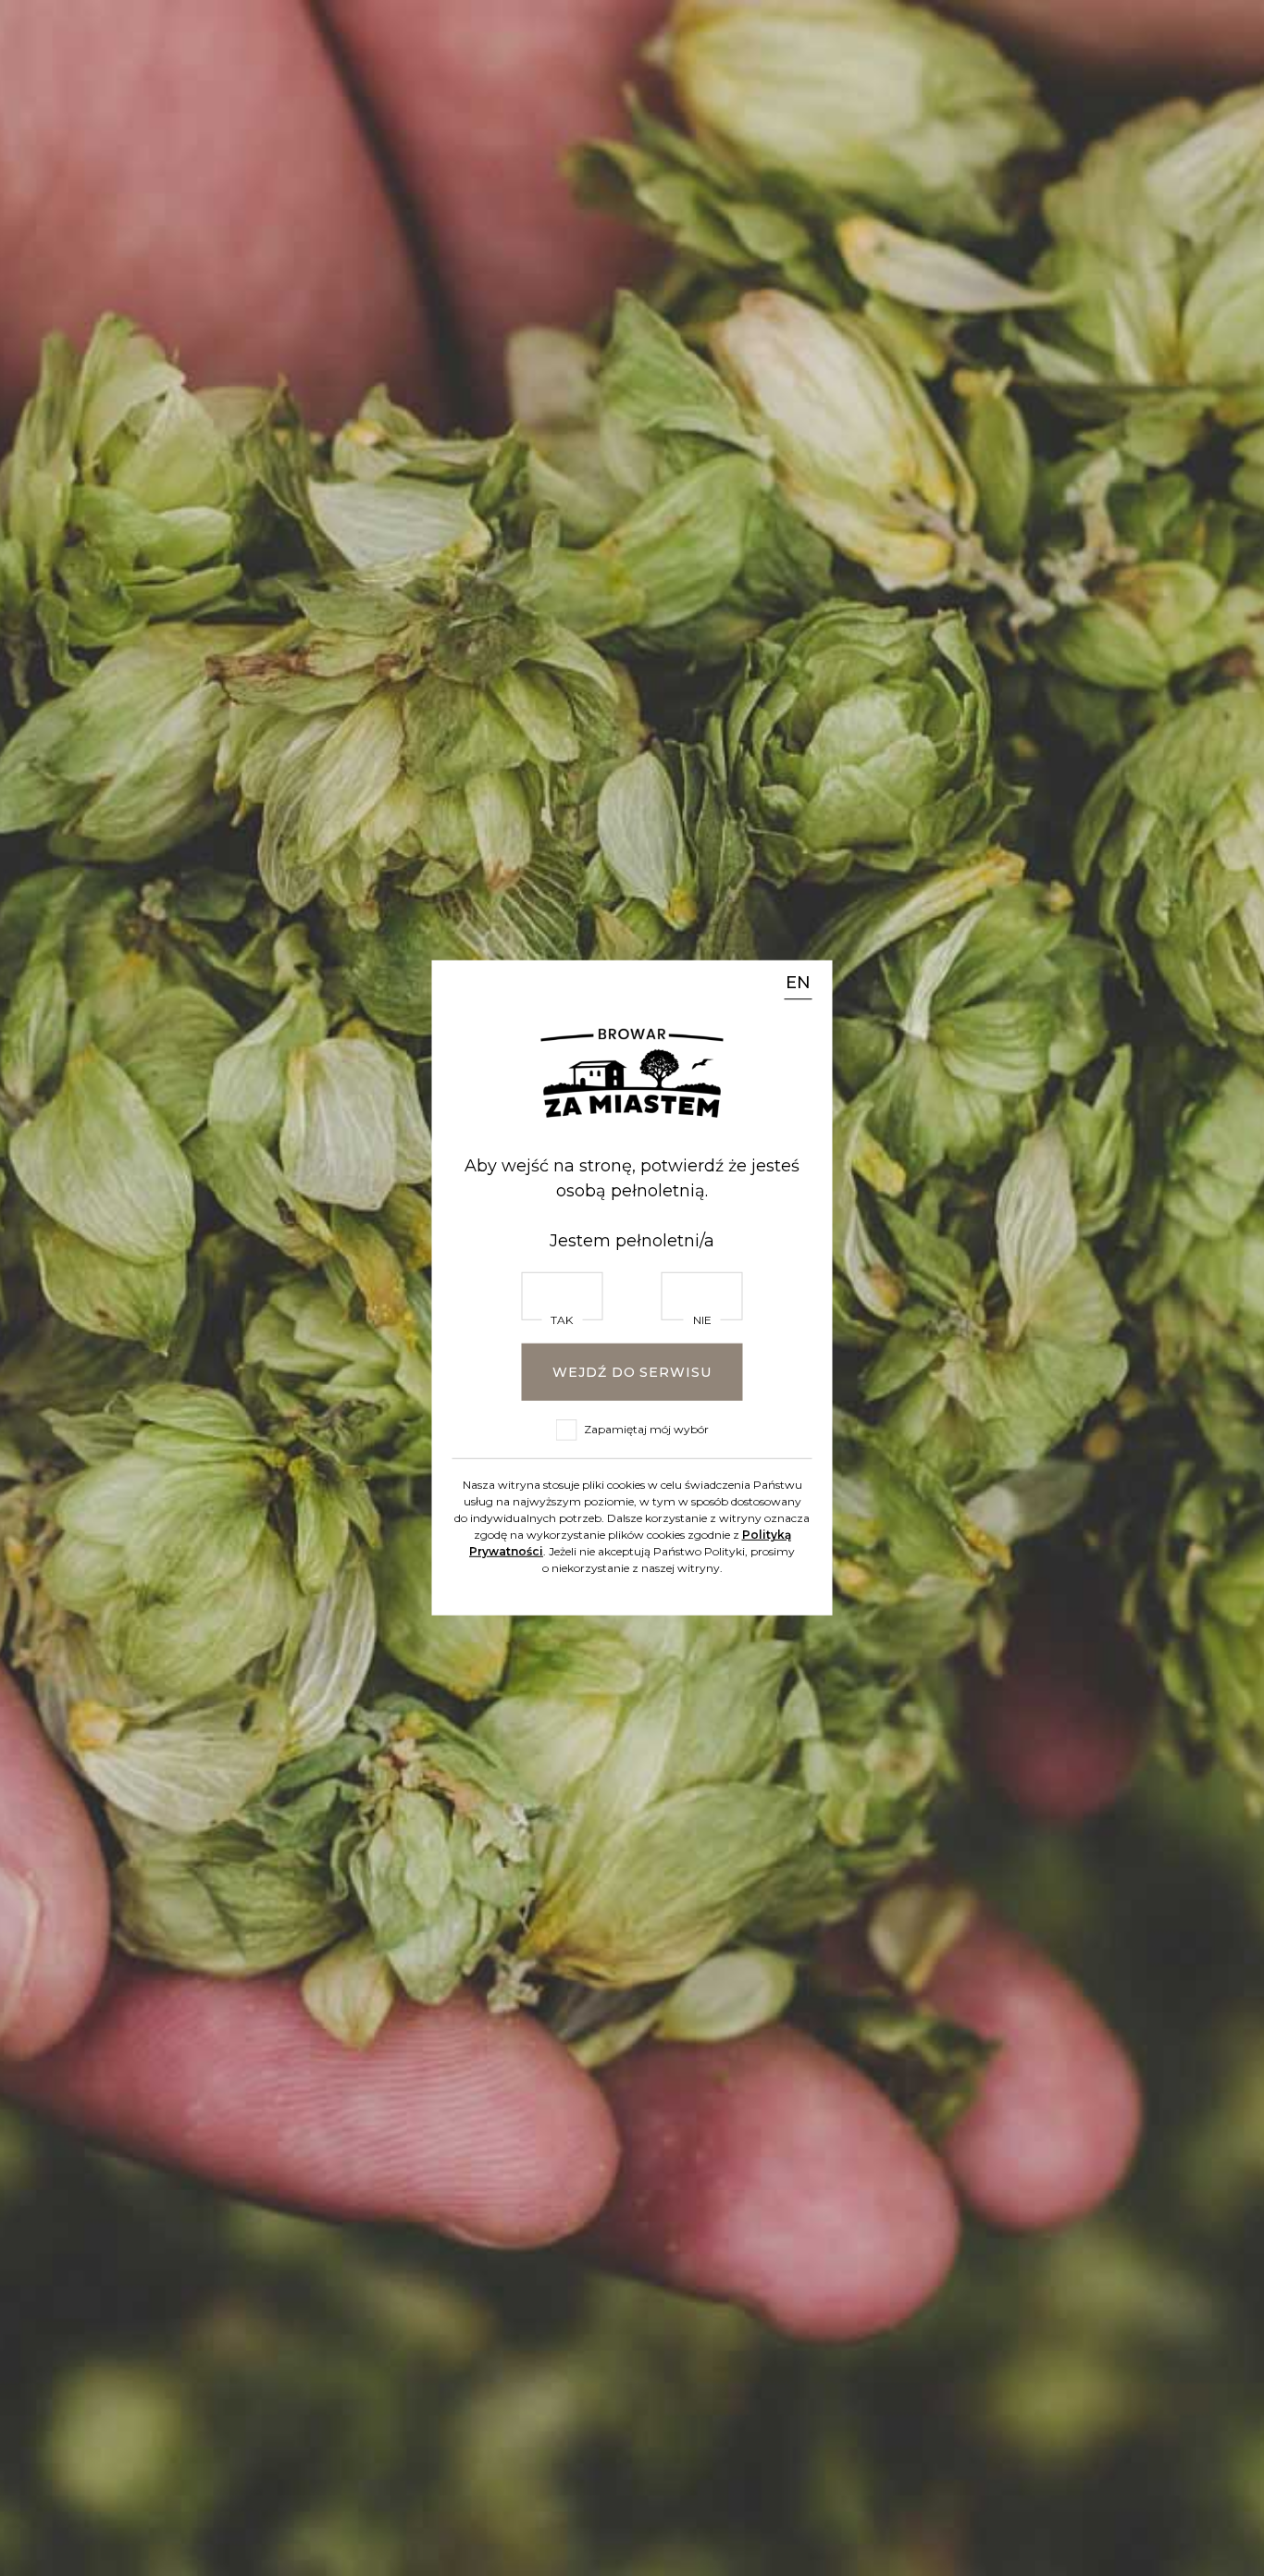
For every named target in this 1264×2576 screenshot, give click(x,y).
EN (798, 984)
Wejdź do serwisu (632, 1372)
